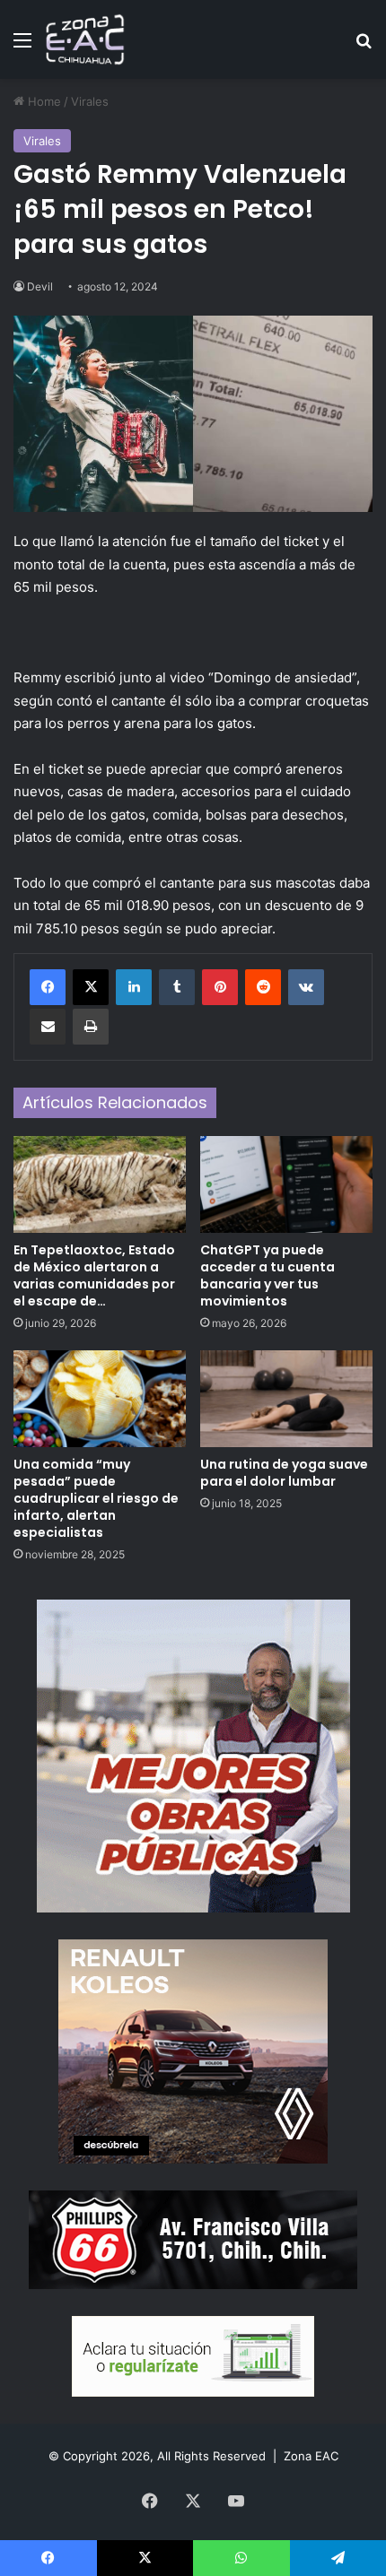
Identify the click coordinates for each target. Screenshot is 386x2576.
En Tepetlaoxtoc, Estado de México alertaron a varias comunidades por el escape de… (94, 1275)
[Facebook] (48, 987)
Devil (40, 286)
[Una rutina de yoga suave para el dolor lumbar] (286, 1399)
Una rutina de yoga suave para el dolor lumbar (284, 1473)
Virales (90, 101)
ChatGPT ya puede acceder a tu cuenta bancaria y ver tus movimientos (268, 1275)
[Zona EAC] (85, 39)
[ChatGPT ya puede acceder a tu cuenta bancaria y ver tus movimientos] (286, 1184)
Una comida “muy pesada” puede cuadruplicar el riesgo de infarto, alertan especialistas (96, 1498)
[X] (91, 987)
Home (43, 101)
